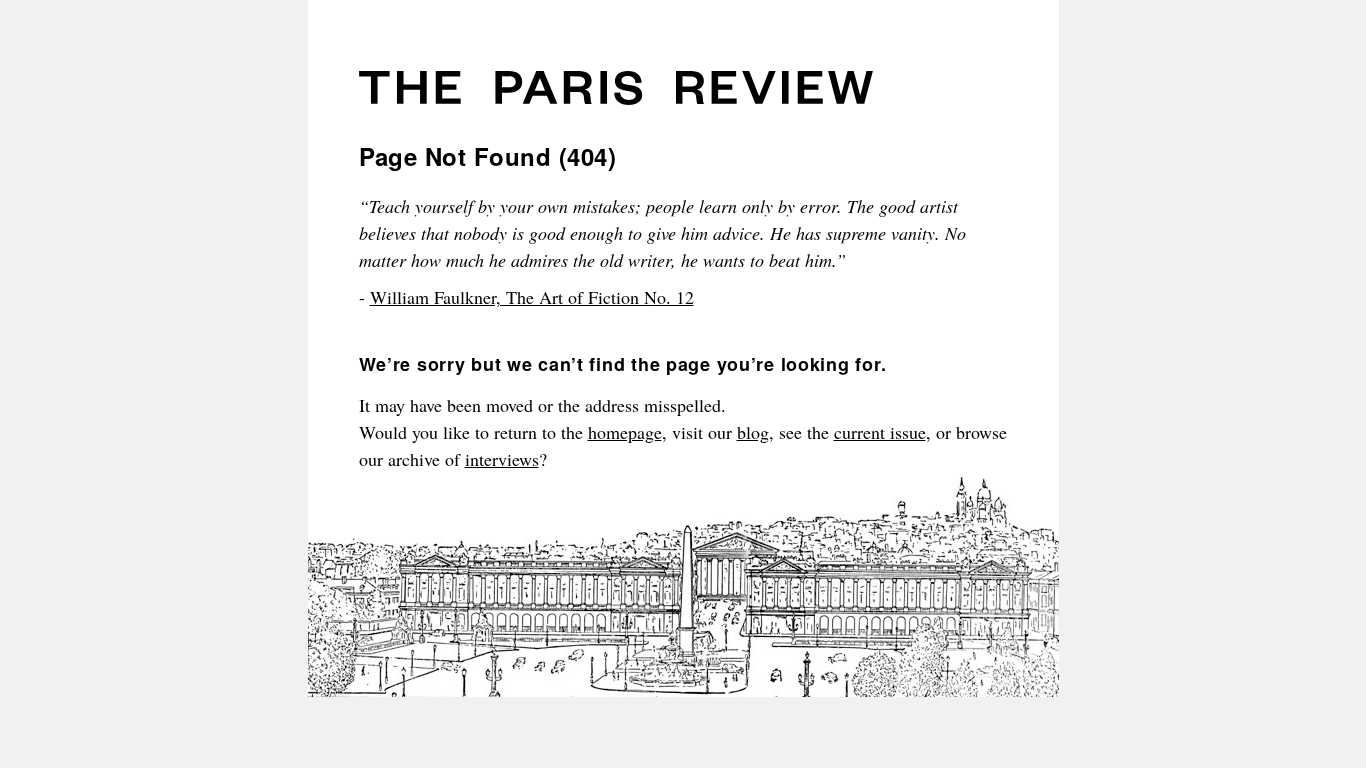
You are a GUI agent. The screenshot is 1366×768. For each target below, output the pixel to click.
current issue (880, 432)
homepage (625, 432)
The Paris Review (616, 95)
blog (753, 432)
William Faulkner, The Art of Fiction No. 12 (532, 297)
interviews (502, 459)
